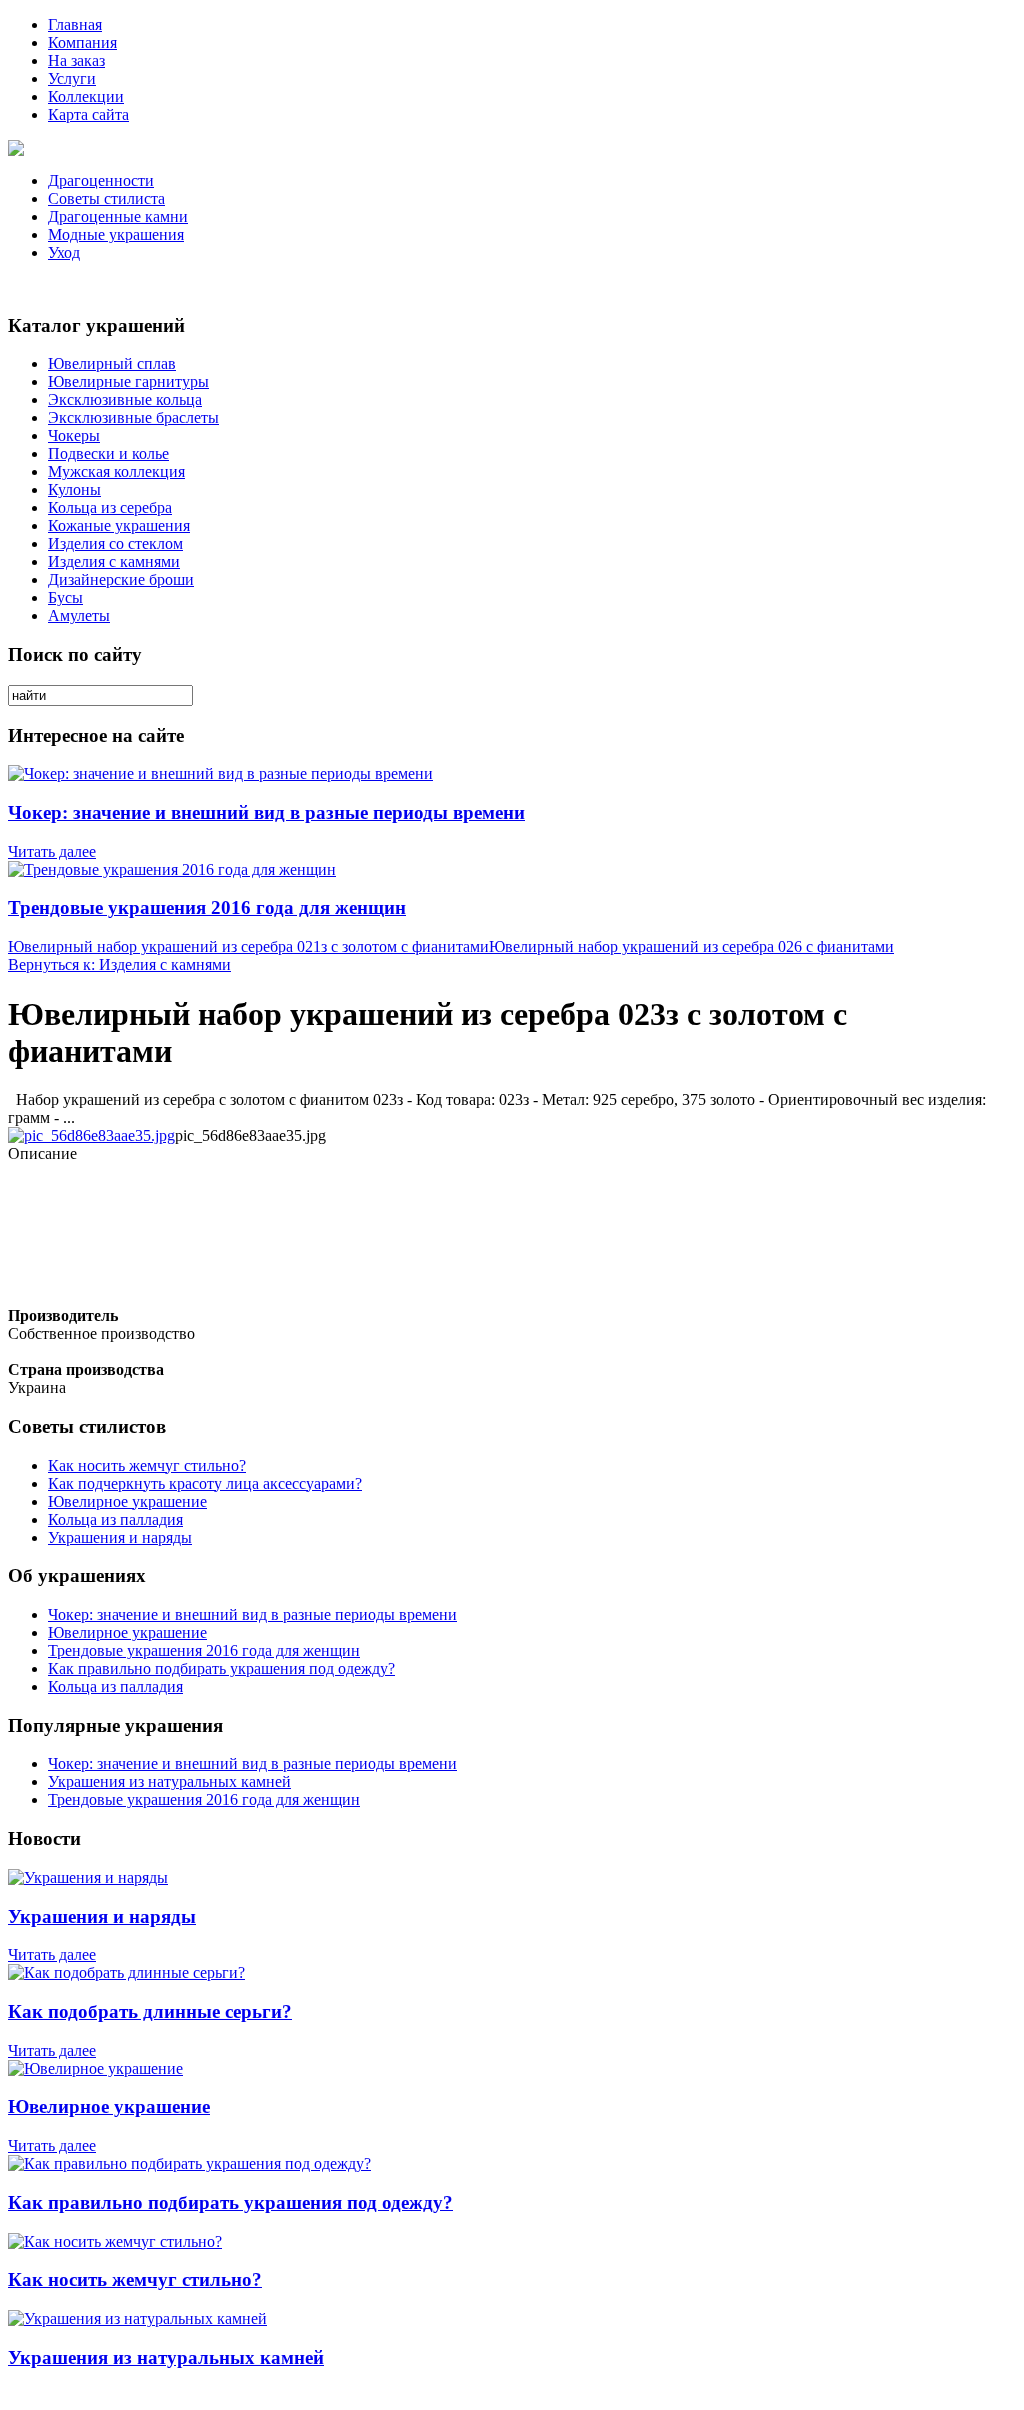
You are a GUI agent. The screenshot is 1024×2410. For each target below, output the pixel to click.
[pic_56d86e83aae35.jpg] (91, 1135)
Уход (64, 252)
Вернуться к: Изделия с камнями (119, 964)
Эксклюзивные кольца (125, 399)
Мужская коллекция (116, 471)
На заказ (76, 60)
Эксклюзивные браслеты (133, 417)
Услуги (72, 78)
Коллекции (86, 96)
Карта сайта (88, 114)
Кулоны (74, 489)
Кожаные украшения (119, 525)
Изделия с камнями (114, 561)
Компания (82, 42)
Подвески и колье (108, 453)
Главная (75, 24)
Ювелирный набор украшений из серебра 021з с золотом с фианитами (248, 946)
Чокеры (74, 435)
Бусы (65, 597)
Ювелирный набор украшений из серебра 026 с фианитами (691, 946)
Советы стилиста (106, 198)
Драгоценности (101, 180)
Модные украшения (116, 234)
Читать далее (52, 851)
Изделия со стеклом (115, 543)
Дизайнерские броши (121, 579)
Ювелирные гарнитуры (128, 381)
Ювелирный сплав (112, 363)
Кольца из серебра (110, 507)
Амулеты (79, 615)
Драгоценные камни (118, 216)
